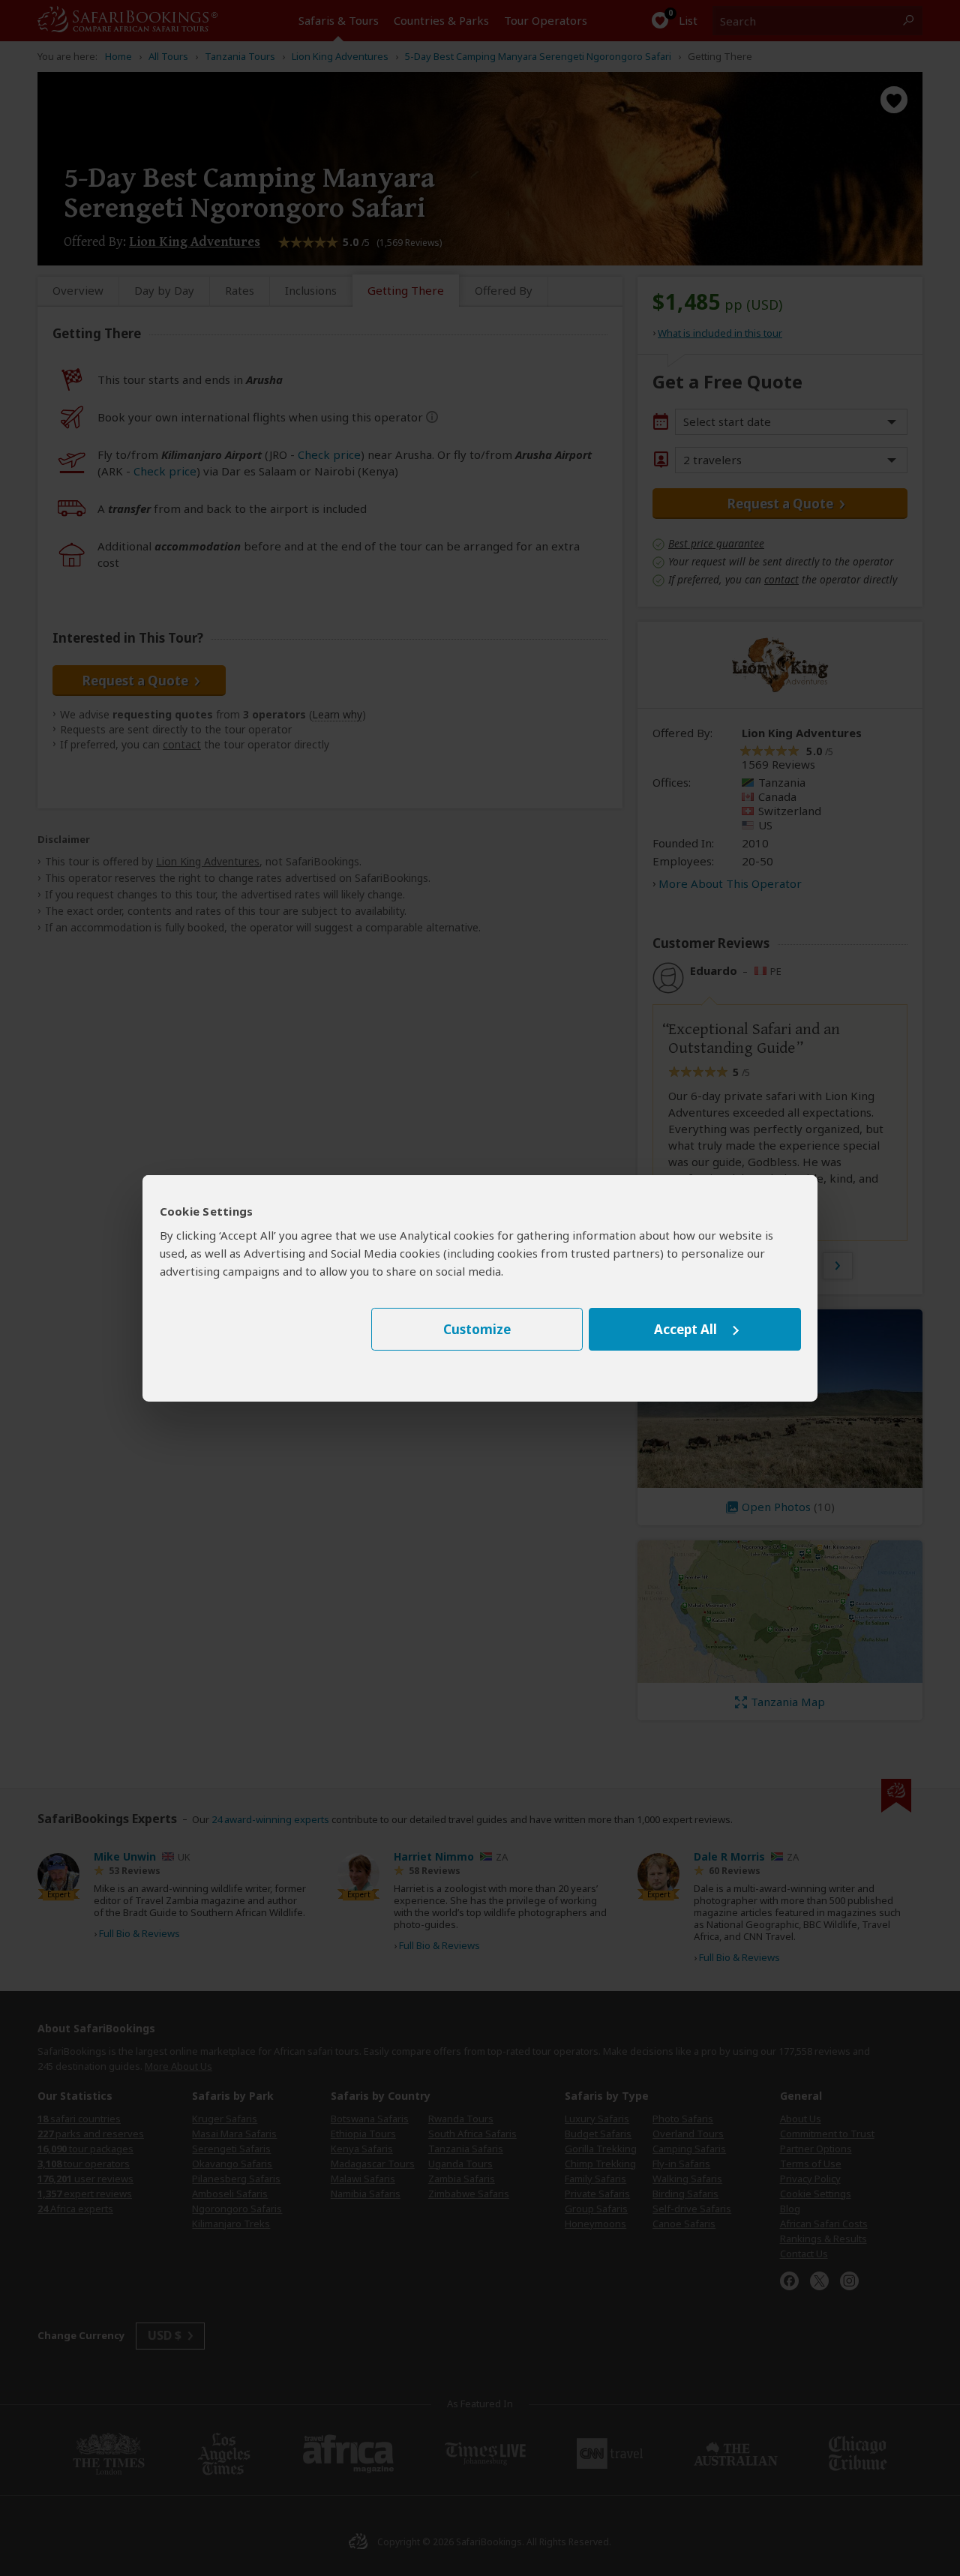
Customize (477, 1329)
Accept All (685, 1329)
